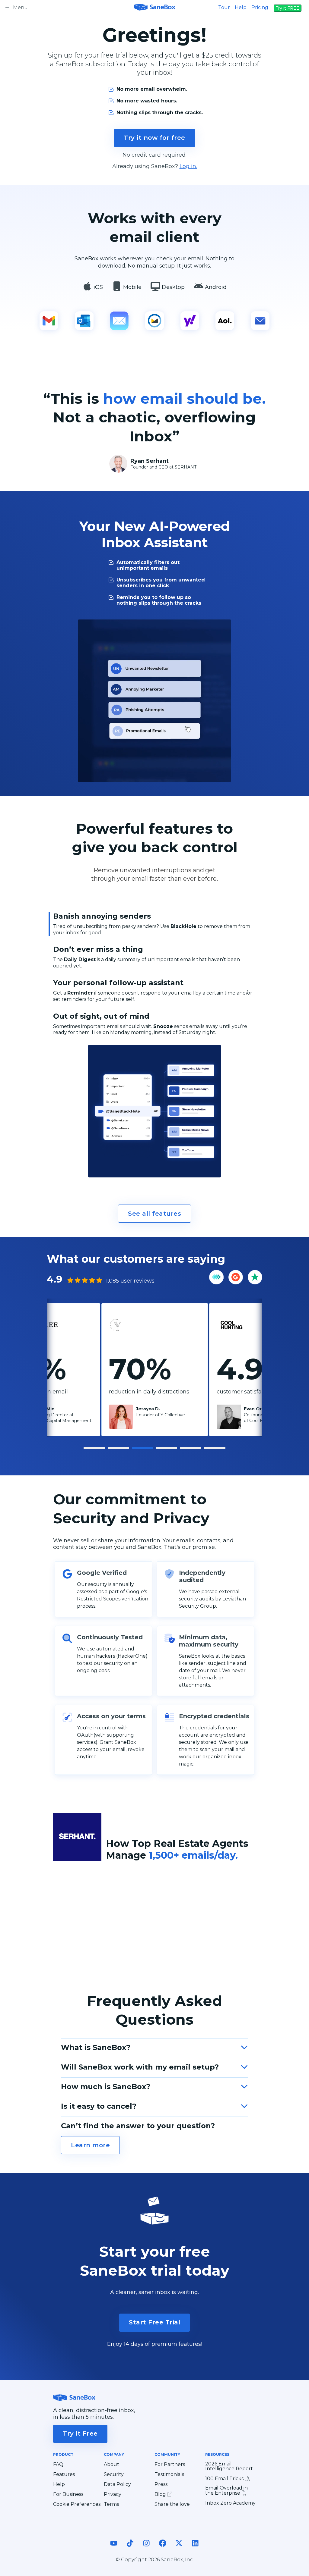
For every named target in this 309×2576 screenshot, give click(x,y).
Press (161, 2484)
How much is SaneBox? (106, 2087)
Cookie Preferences (77, 2504)
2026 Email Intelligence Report (229, 2466)
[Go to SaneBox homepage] (154, 7)
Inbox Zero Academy (230, 2503)
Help (241, 7)
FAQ (58, 2465)
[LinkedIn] (195, 2549)
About (111, 2465)
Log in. (188, 166)
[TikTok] (130, 2549)
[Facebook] (163, 2549)
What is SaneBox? (96, 2047)
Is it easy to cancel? (99, 2106)
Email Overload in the (226, 2491)
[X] (179, 2549)
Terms (111, 2504)
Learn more (90, 2145)
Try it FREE (288, 8)
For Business (68, 2494)
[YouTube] (114, 2549)
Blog (161, 2494)
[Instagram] (146, 2549)
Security (114, 2474)
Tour (224, 7)
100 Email (225, 2479)
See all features (154, 1214)
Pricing (260, 7)
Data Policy (117, 2484)
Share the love (172, 2504)
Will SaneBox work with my (140, 2067)
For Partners (170, 2465)
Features (64, 2474)
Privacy (113, 2494)
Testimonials (169, 2474)
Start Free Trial (154, 2322)
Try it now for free (154, 138)
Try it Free (80, 2433)
